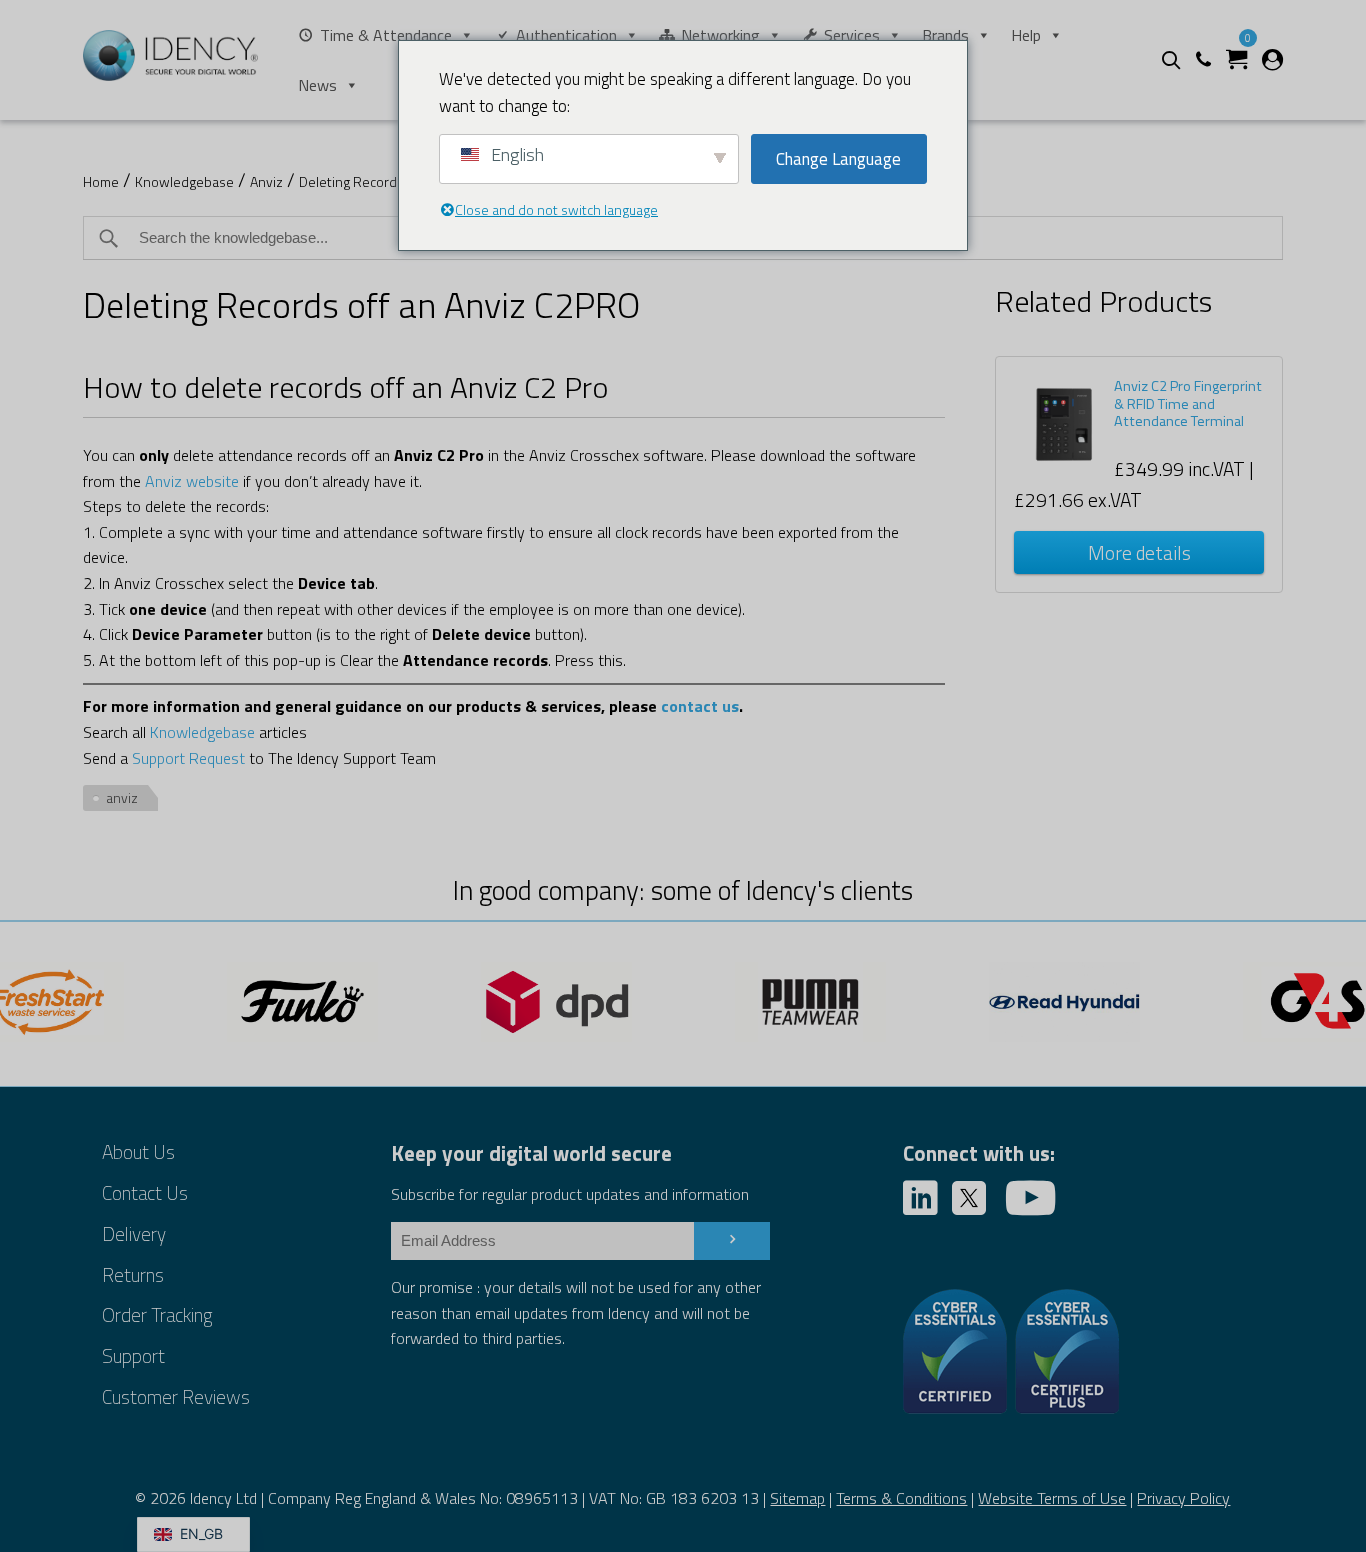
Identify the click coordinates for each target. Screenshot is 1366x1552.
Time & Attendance (386, 35)
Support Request (188, 758)
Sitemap (797, 1498)
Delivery (134, 1233)
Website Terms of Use (1052, 1498)
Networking (720, 35)
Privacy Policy (1183, 1498)
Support (133, 1355)
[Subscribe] (732, 1241)
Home (101, 181)
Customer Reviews (176, 1396)
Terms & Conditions (901, 1498)
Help (1026, 35)
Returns (133, 1274)
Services (852, 35)
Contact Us (145, 1192)
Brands (945, 35)
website (212, 481)
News (317, 85)
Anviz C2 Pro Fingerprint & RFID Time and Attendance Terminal (1188, 403)
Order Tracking (157, 1314)
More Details (1139, 552)
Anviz (266, 181)
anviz (122, 797)
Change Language (838, 159)
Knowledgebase (184, 181)
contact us (700, 706)
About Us (138, 1151)
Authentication (566, 35)
